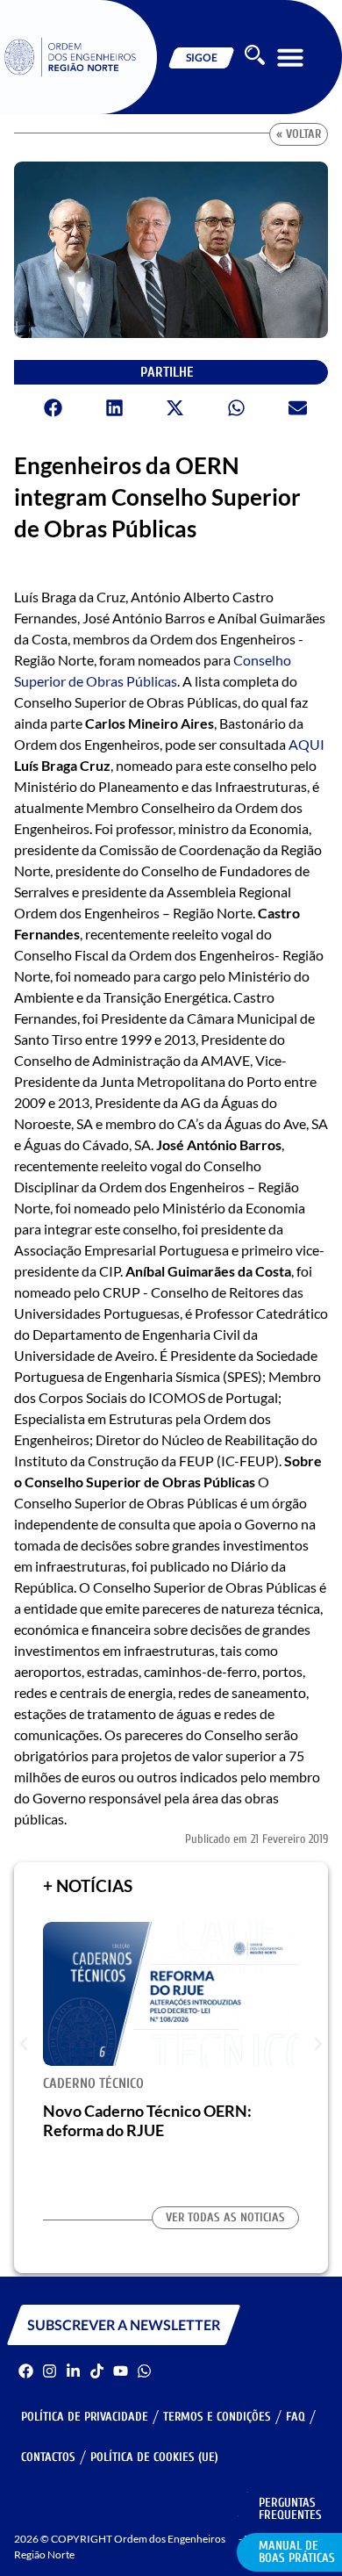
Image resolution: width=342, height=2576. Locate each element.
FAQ (296, 2417)
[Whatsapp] (144, 2371)
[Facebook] (26, 2371)
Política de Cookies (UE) (154, 2457)
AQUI (306, 744)
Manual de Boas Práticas (297, 2552)
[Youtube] (121, 2371)
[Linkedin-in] (73, 2371)
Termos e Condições (217, 2417)
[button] (290, 57)
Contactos (48, 2457)
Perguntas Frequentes (290, 2509)
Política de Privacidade (85, 2417)
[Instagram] (50, 2371)
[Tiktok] (97, 2371)
